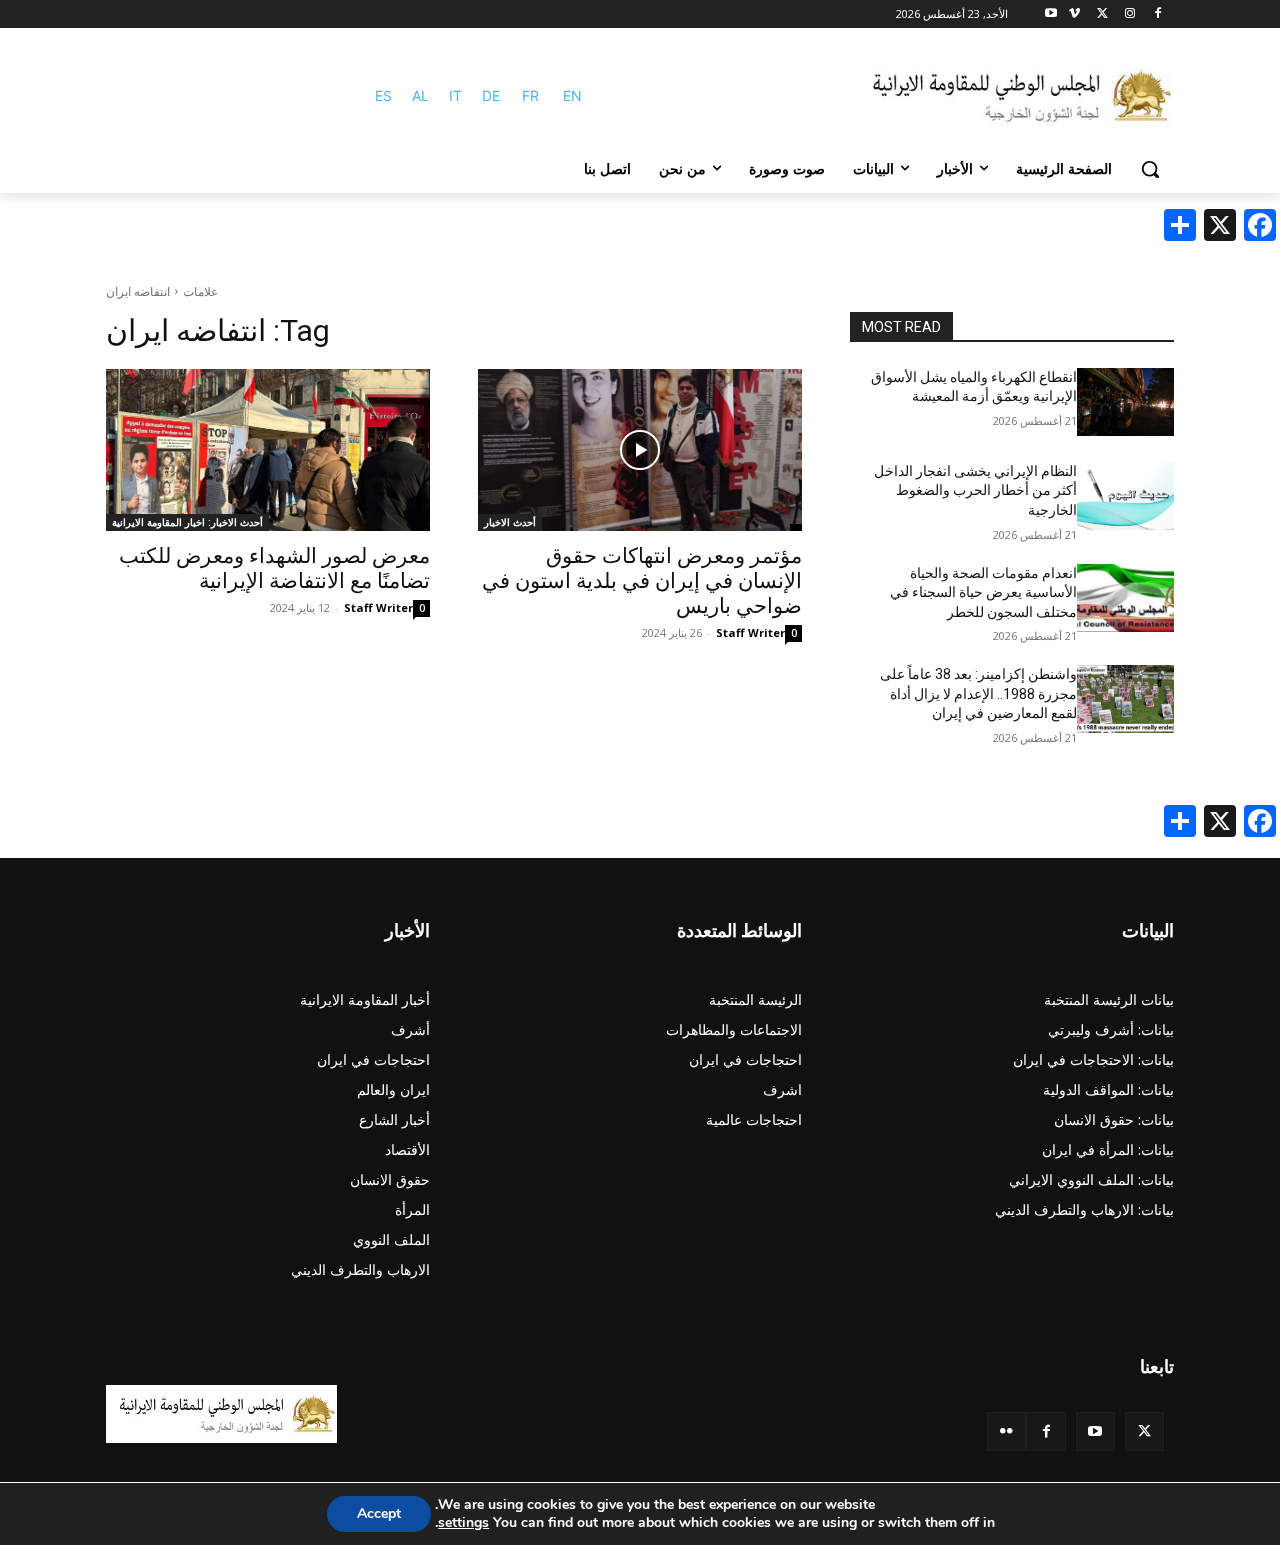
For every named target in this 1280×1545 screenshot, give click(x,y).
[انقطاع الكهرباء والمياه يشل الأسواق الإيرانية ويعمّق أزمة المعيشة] (1125, 402)
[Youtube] (1051, 14)
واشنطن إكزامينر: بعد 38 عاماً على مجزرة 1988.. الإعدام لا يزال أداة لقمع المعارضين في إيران (978, 693)
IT (455, 95)
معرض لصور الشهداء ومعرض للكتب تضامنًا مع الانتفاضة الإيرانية (274, 568)
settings (463, 1523)
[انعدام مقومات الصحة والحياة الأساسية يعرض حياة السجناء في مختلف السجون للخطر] (1125, 598)
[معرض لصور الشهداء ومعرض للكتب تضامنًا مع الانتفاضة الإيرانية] (268, 450)
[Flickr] (1006, 1431)
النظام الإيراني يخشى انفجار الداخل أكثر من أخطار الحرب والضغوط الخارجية (975, 490)
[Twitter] (1144, 1431)
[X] (1102, 14)
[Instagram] (1129, 14)
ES (383, 95)
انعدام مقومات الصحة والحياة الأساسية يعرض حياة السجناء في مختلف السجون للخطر (983, 592)
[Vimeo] (1074, 14)
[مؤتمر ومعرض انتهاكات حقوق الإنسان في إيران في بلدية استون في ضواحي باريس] (640, 450)
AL (420, 95)
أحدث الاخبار (510, 522)
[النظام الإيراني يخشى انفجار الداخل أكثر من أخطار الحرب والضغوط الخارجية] (1125, 496)
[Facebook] (1157, 14)
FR (530, 95)
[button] (1150, 169)
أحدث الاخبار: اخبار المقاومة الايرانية (187, 522)
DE (491, 95)
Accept (379, 1513)
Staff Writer (750, 632)
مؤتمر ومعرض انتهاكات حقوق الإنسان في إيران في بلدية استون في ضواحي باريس (642, 581)
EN (572, 95)
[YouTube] (1095, 1431)
